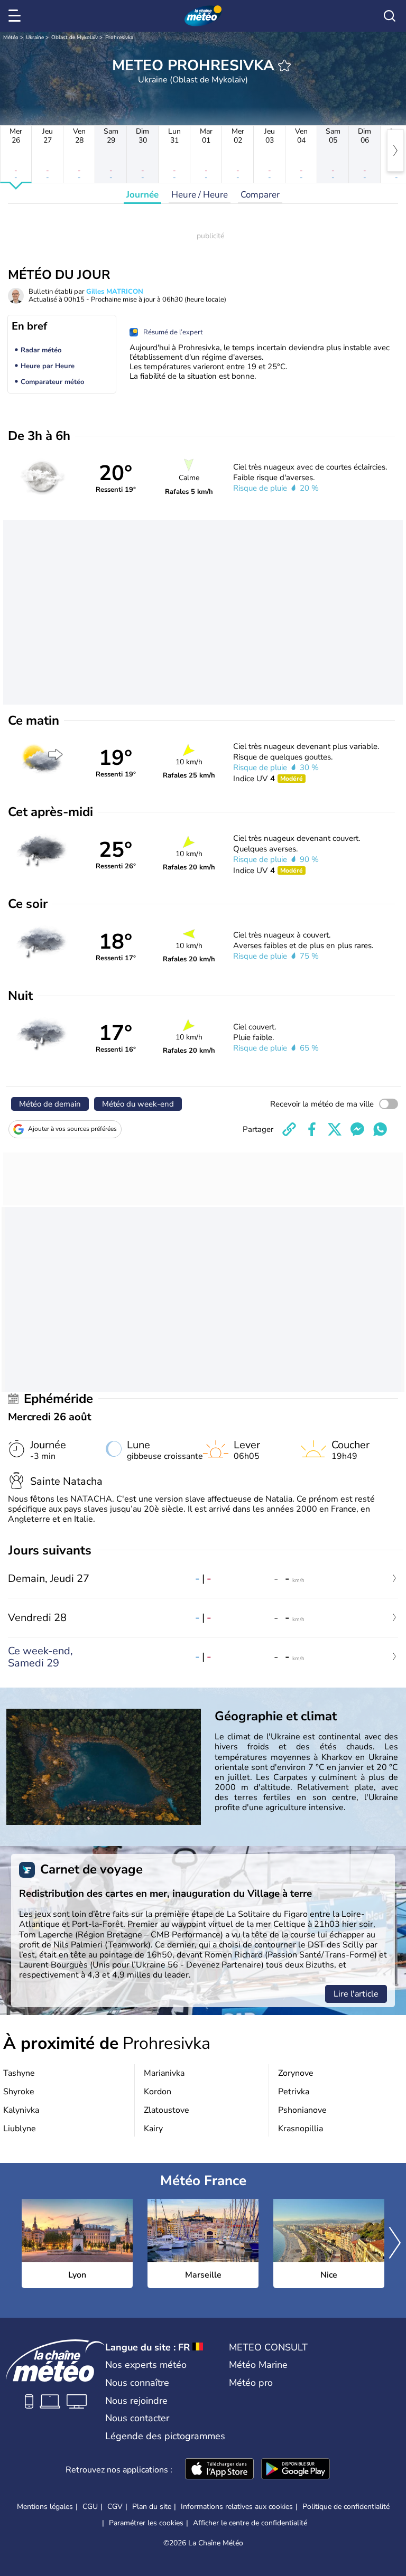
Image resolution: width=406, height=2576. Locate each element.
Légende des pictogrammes (165, 2436)
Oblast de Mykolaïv (75, 38)
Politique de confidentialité (346, 2507)
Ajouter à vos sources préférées (72, 1129)
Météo (11, 38)
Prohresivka (119, 38)
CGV (115, 2507)
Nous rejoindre (136, 2401)
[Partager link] (289, 1129)
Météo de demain (50, 1104)
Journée (142, 195)
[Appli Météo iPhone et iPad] (219, 2470)
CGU (90, 2507)
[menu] (16, 16)
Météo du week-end (138, 1104)
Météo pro (251, 2383)
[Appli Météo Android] (296, 2470)
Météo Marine (258, 2365)
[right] (395, 151)
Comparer (260, 195)
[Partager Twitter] (335, 1129)
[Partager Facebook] (312, 1129)
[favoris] (284, 65)
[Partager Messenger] (357, 1129)
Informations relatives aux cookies (237, 2507)
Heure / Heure (200, 195)
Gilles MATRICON (115, 292)
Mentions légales (45, 2507)
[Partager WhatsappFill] (380, 1129)
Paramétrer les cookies (146, 2523)
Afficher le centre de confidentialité (250, 2523)
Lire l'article (356, 1994)
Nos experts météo (146, 2365)
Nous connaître (137, 2383)
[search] (390, 16)
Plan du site (152, 2507)
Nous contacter (137, 2418)
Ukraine (35, 38)
